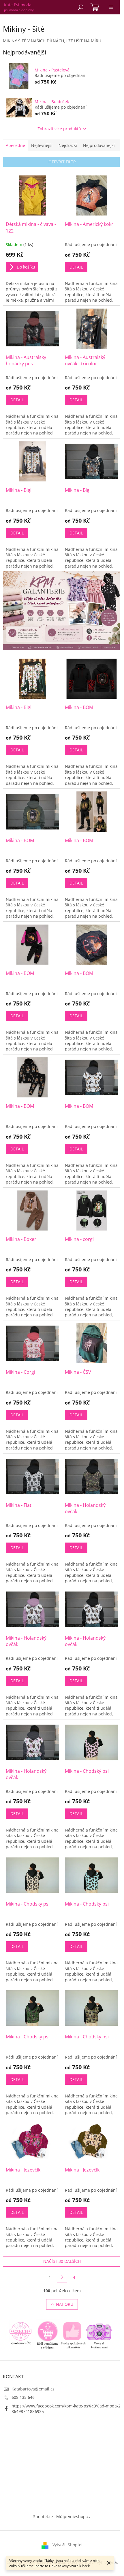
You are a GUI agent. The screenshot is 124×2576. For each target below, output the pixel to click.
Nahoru (65, 2304)
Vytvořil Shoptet (68, 2545)
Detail (76, 267)
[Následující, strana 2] (62, 2277)
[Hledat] (81, 7)
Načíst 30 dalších (62, 2261)
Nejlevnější (42, 145)
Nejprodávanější (99, 145)
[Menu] (111, 7)
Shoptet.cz (43, 2517)
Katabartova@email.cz (33, 2389)
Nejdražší (68, 145)
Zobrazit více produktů (59, 129)
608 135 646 (23, 2397)
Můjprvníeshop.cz (74, 2517)
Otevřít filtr (62, 162)
